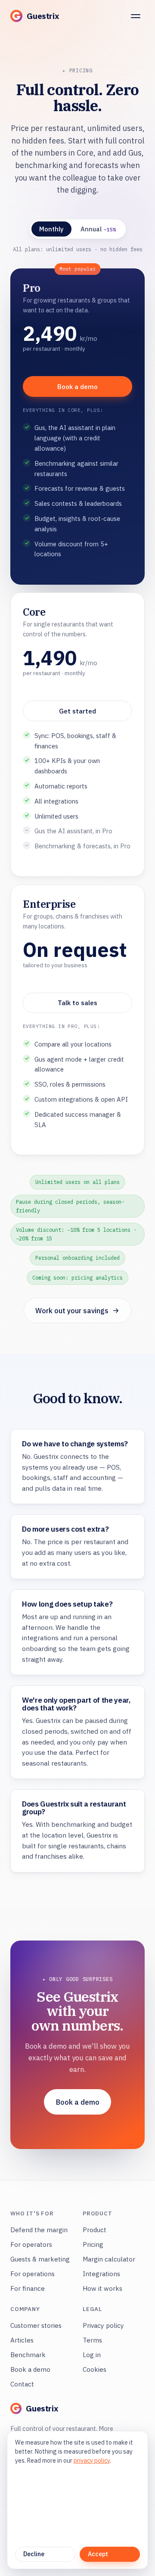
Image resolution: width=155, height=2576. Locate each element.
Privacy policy (103, 2325)
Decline (34, 2554)
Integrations (101, 2274)
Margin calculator (109, 2259)
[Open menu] (136, 16)
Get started (77, 711)
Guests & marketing (40, 2259)
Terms (92, 2340)
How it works (102, 2288)
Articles (22, 2340)
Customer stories (36, 2325)
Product (95, 2230)
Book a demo (77, 386)
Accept (98, 2554)
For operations (33, 2274)
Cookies (95, 2369)
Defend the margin (39, 2230)
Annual (98, 229)
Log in (92, 2355)
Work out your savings (72, 1310)
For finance (28, 2288)
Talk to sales (77, 1003)
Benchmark (28, 2355)
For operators (31, 2244)
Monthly (51, 229)
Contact (22, 2384)
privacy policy (92, 2461)
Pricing (93, 2244)
